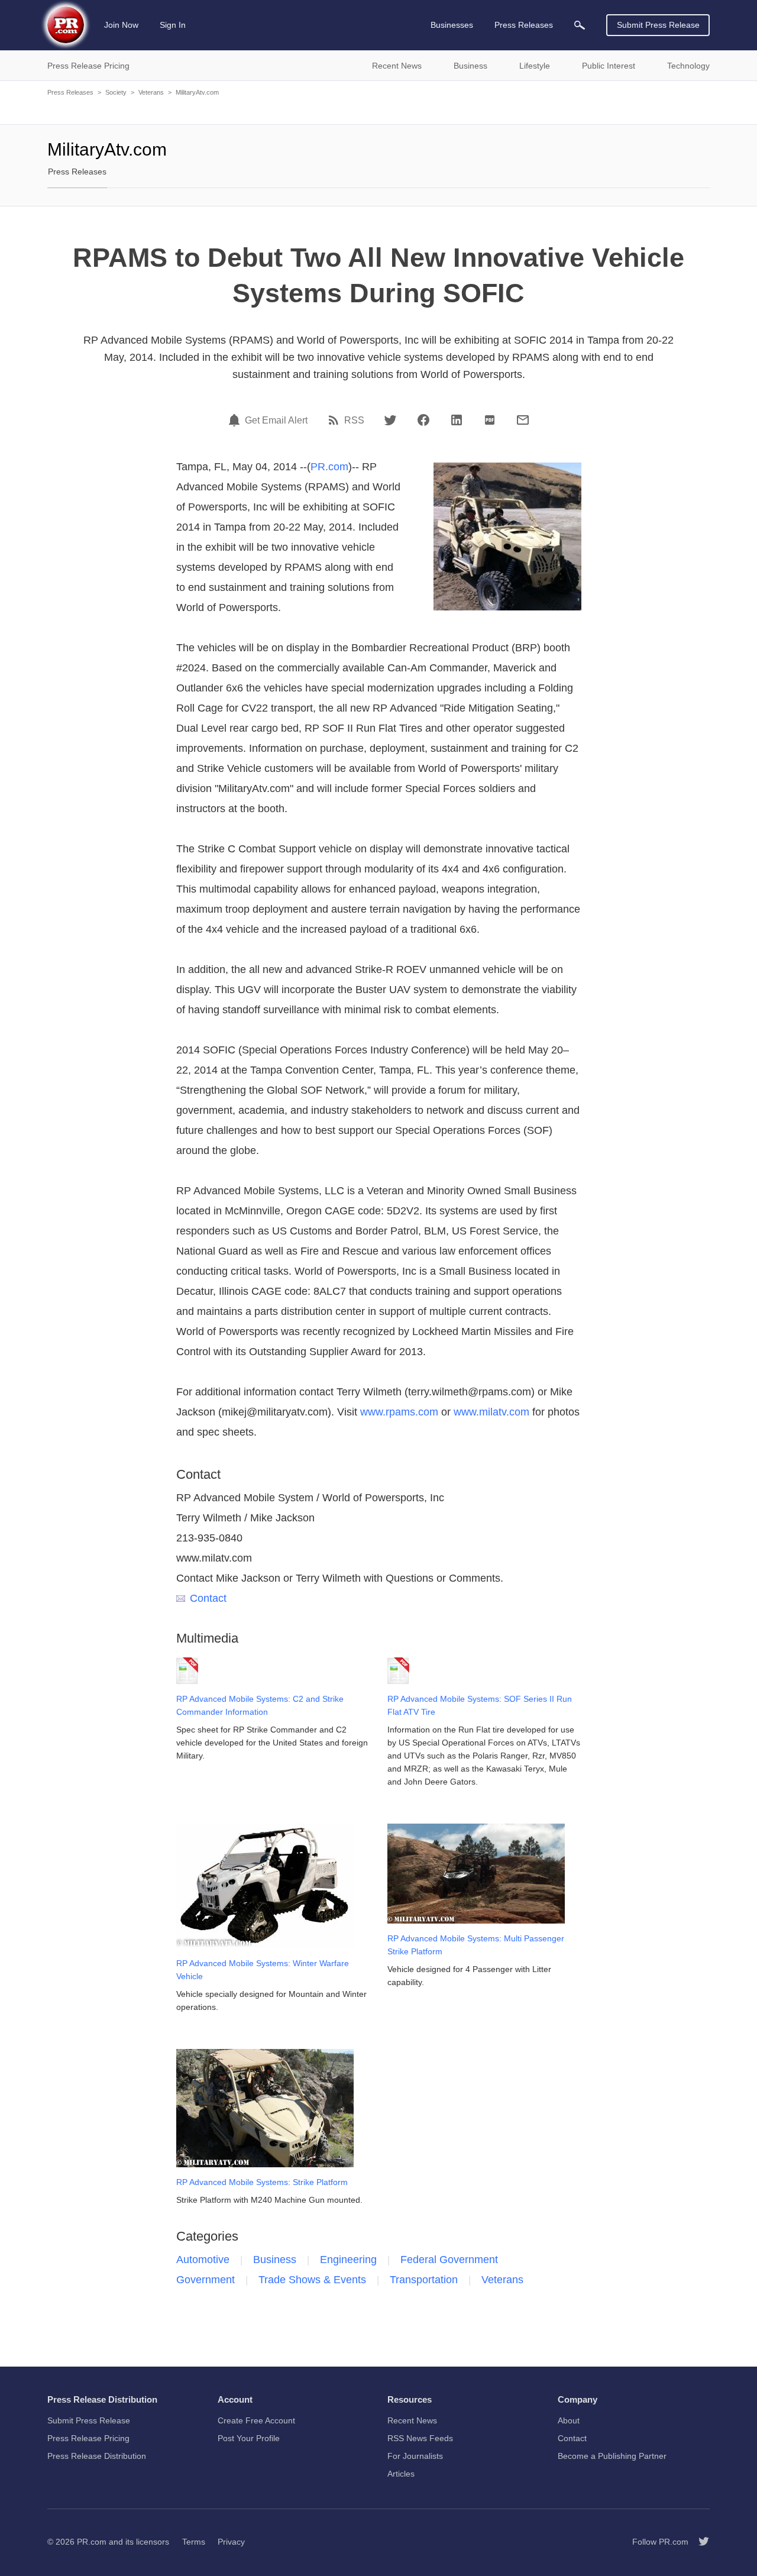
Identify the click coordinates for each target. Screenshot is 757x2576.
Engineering (348, 2260)
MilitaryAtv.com (197, 92)
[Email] (523, 420)
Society (116, 92)
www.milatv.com (491, 1412)
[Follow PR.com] (699, 2542)
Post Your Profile (249, 2438)
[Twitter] (390, 420)
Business (275, 2260)
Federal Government (449, 2260)
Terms (194, 2542)
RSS (354, 421)
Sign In (173, 25)
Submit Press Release (658, 25)
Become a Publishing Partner (612, 2456)
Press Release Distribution (97, 2456)
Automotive (203, 2260)
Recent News (412, 2420)
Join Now (121, 25)
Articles (401, 2474)
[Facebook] (423, 420)
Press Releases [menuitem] (524, 25)
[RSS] (335, 420)
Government (206, 2280)
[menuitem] (580, 25)
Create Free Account (256, 2420)
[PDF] (490, 420)
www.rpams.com (399, 1412)
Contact (208, 1598)
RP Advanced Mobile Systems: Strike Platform (262, 2182)
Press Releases (70, 92)
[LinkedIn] (457, 420)
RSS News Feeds (420, 2438)
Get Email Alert (276, 421)
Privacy (231, 2542)
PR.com (329, 467)
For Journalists (415, 2456)
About (569, 2420)
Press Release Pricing (88, 2438)
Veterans (151, 92)
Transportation (424, 2280)
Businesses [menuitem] (452, 25)
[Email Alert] (236, 420)
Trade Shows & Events (312, 2280)
